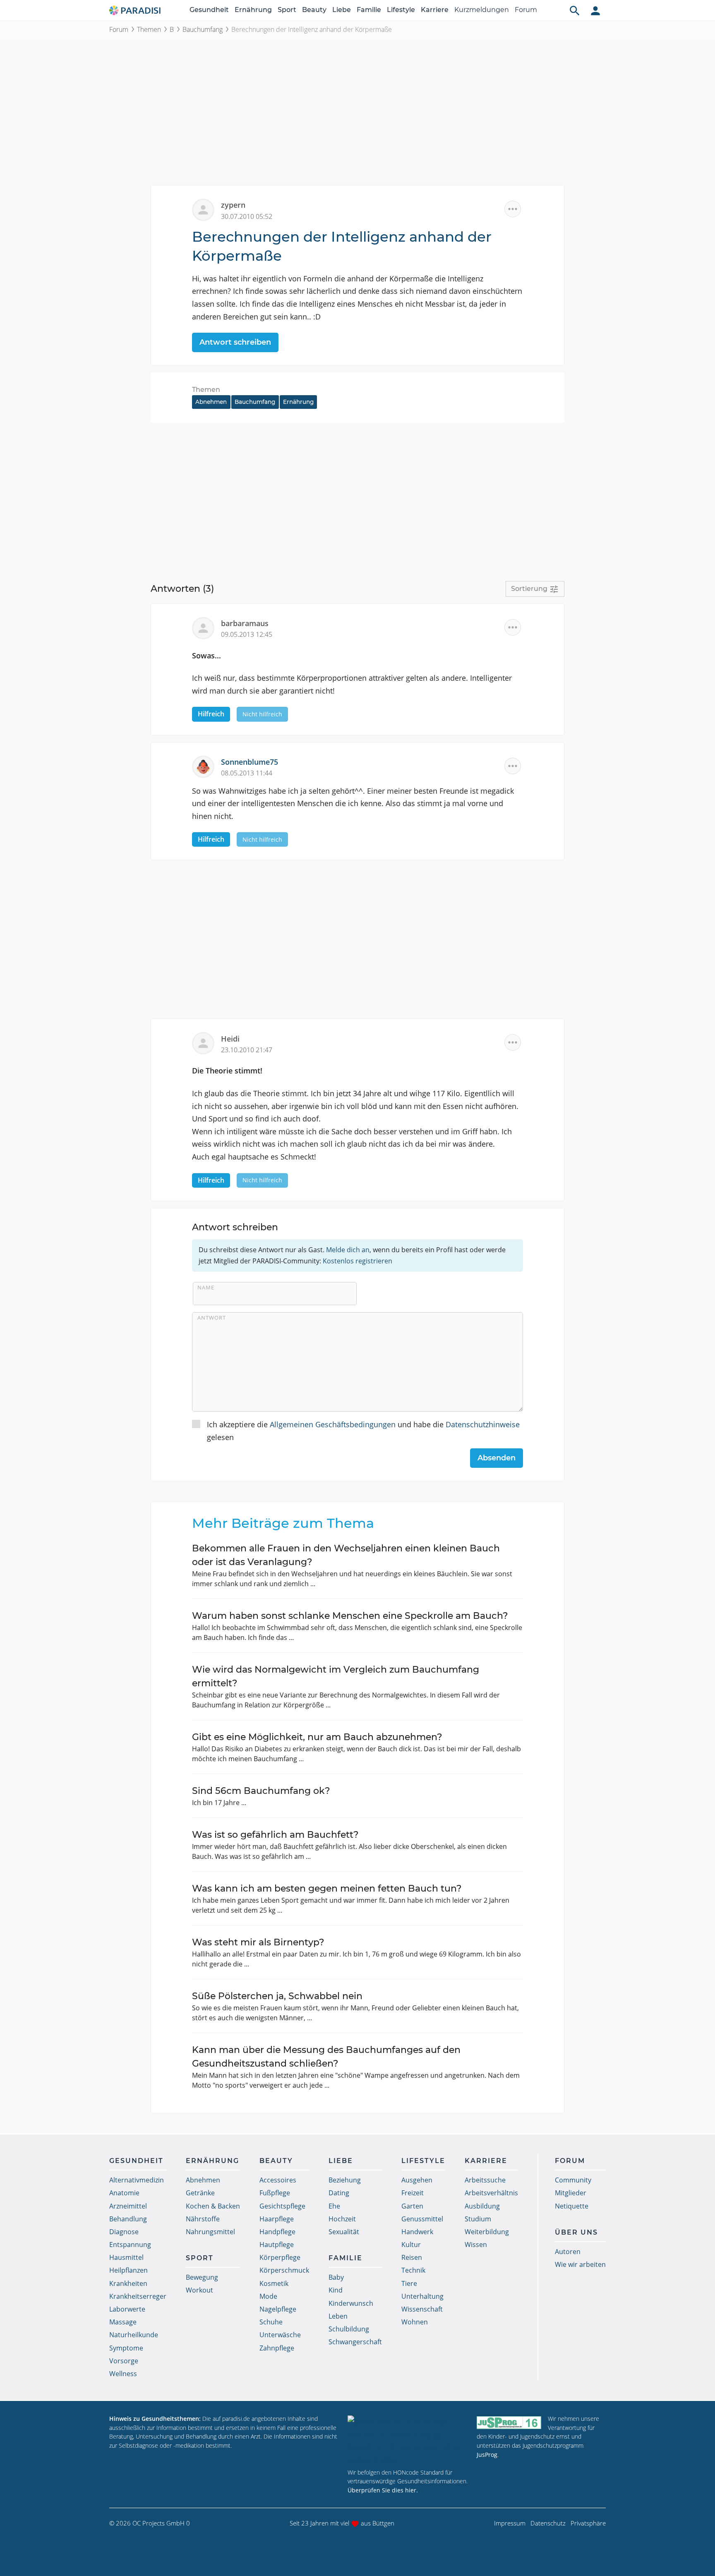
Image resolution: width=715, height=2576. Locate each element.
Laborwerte (127, 2309)
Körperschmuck (284, 2270)
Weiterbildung (487, 2232)
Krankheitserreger (138, 2296)
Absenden (497, 1458)
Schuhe (271, 2322)
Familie (369, 10)
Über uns (576, 2232)
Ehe (334, 2206)
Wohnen (415, 2322)
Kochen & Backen (213, 2206)
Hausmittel (126, 2257)
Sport (287, 10)
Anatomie (124, 2193)
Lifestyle (401, 10)
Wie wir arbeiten (580, 2264)
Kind (336, 2290)
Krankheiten (128, 2283)
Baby (336, 2277)
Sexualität (344, 2232)
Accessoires (278, 2180)
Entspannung (130, 2245)
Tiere (409, 2283)
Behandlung (128, 2219)
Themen (149, 29)
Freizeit (413, 2193)
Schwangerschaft (355, 2342)
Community (573, 2180)
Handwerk (417, 2232)
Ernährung (253, 10)
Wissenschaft (422, 2309)
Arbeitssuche (485, 2180)
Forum (526, 10)
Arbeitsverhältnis (491, 2193)
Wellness (123, 2374)
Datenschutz (548, 2523)
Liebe (342, 10)
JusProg (487, 2455)
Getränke (200, 2193)
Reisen (412, 2257)
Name (206, 1287)
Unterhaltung (422, 2296)
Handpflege (277, 2232)
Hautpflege (277, 2245)
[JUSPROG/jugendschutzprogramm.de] (509, 2422)
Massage (123, 2322)
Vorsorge (124, 2361)
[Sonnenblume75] (206, 766)
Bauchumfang (203, 29)
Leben (338, 2316)
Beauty (314, 10)
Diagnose (124, 2232)
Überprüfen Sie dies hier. (383, 2490)
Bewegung (202, 2277)
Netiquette (572, 2206)
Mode (268, 2296)
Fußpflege (275, 2193)
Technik (413, 2270)
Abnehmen (211, 402)
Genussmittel (422, 2219)
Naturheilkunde (134, 2335)
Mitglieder (571, 2193)
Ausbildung (482, 2206)
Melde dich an (348, 1250)
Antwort (212, 1318)
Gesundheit (209, 10)
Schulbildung (349, 2329)
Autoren (568, 2252)
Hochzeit (342, 2219)
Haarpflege (277, 2219)
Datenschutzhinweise (483, 1424)
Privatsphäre (588, 2523)
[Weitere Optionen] (513, 209)
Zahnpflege (277, 2348)
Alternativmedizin (137, 2180)
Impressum (510, 2523)
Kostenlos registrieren (357, 1261)
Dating (339, 2193)
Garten (412, 2206)
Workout (199, 2290)
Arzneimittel (128, 2206)
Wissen (476, 2245)
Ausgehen (417, 2180)
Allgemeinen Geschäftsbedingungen (333, 1424)
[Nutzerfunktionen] (595, 10)
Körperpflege (280, 2257)
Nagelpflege (278, 2309)
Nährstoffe (203, 2219)
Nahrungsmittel (210, 2232)
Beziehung (345, 2180)
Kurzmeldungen (482, 10)
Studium (478, 2219)
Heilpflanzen (128, 2270)
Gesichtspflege (282, 2206)
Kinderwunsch (351, 2303)
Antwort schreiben (235, 342)
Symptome (126, 2348)
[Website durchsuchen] (575, 10)
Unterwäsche (280, 2335)
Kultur (411, 2245)
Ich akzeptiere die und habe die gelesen (363, 1431)
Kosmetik (274, 2283)
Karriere (435, 10)
